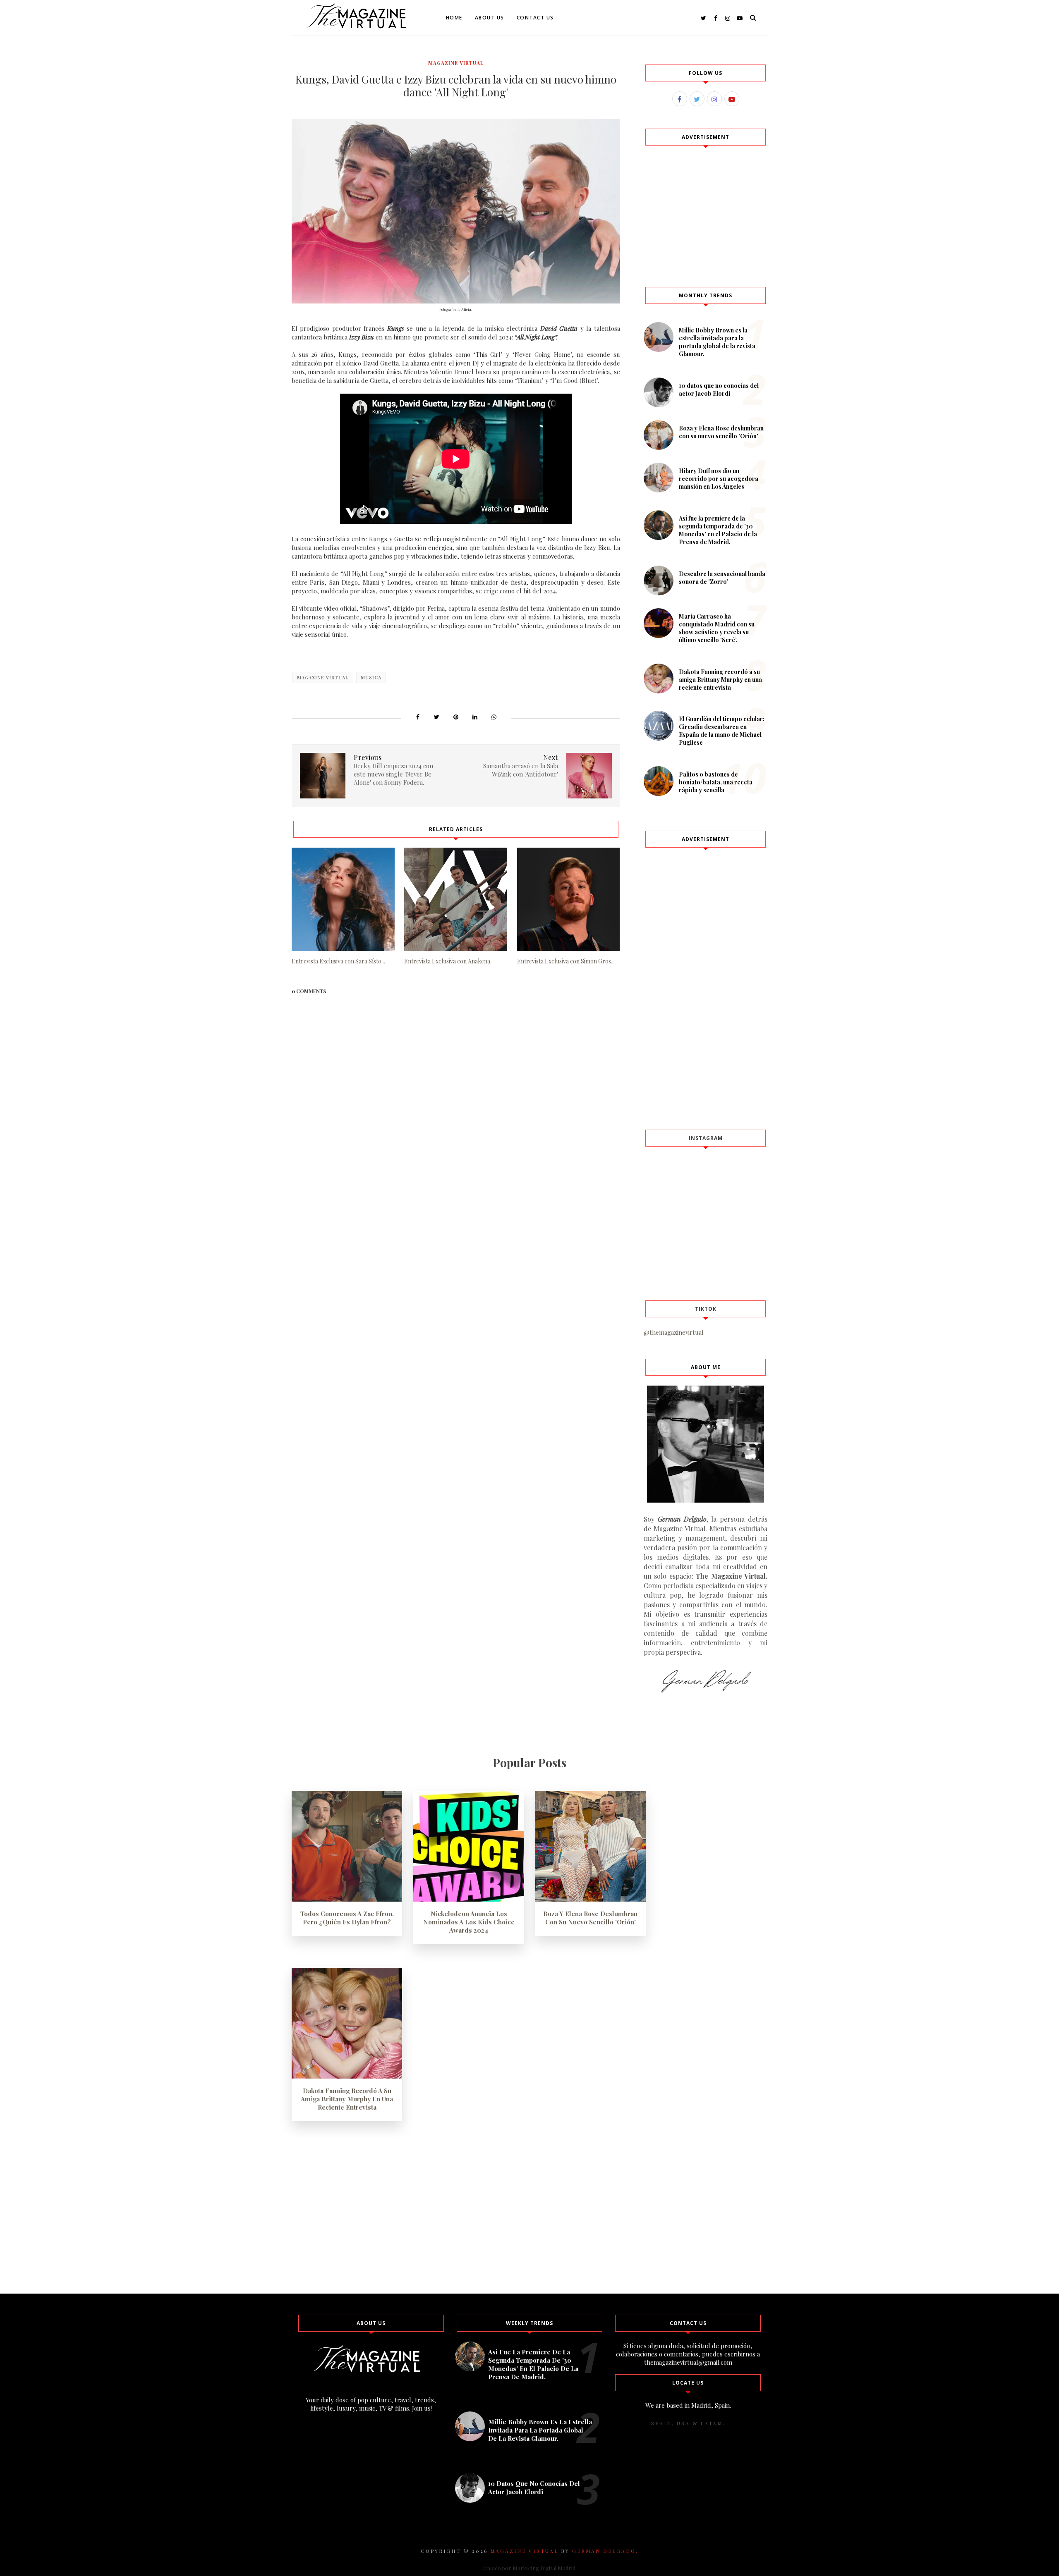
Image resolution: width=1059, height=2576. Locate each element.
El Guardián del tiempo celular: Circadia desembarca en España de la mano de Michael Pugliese (722, 731)
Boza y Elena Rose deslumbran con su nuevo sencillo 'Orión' (721, 432)
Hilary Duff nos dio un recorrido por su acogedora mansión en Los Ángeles (719, 479)
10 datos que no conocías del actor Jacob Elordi (719, 390)
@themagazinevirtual (674, 1332)
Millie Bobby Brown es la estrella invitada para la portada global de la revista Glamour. (717, 342)
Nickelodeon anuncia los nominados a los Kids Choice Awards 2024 (469, 1922)
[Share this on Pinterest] (456, 717)
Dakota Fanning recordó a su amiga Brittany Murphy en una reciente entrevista (720, 680)
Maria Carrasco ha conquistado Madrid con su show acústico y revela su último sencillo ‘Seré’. (717, 628)
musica (371, 677)
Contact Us (535, 18)
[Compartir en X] (437, 717)
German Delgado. (605, 2551)
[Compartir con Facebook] (418, 717)
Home (454, 18)
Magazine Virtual (456, 63)
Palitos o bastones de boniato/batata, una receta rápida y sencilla (716, 782)
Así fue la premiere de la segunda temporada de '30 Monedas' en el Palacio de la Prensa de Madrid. (718, 530)
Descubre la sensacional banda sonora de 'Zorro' (722, 578)
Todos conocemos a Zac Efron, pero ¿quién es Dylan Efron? (347, 1918)
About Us (490, 18)
